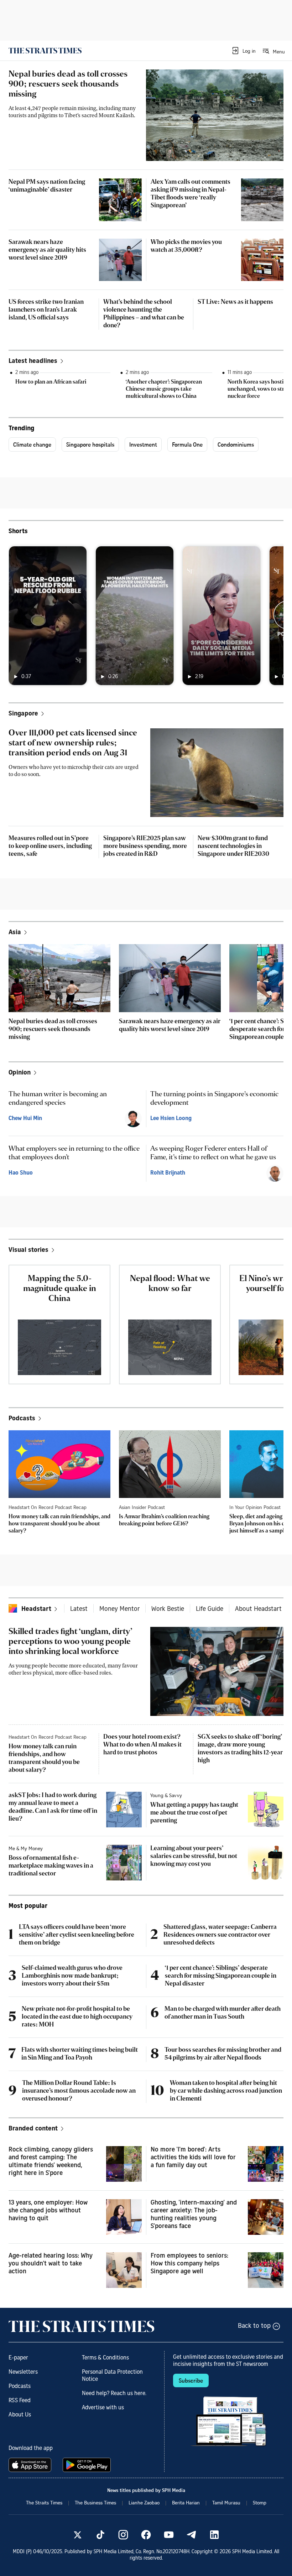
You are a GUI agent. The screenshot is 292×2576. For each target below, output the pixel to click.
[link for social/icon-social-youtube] (169, 2535)
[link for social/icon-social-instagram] (123, 2535)
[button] (243, 51)
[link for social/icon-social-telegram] (192, 2535)
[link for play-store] (87, 2465)
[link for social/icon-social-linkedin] (214, 2535)
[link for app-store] (31, 2465)
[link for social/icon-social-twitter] (78, 2535)
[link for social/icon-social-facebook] (146, 2535)
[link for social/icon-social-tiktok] (100, 2535)
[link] (45, 51)
